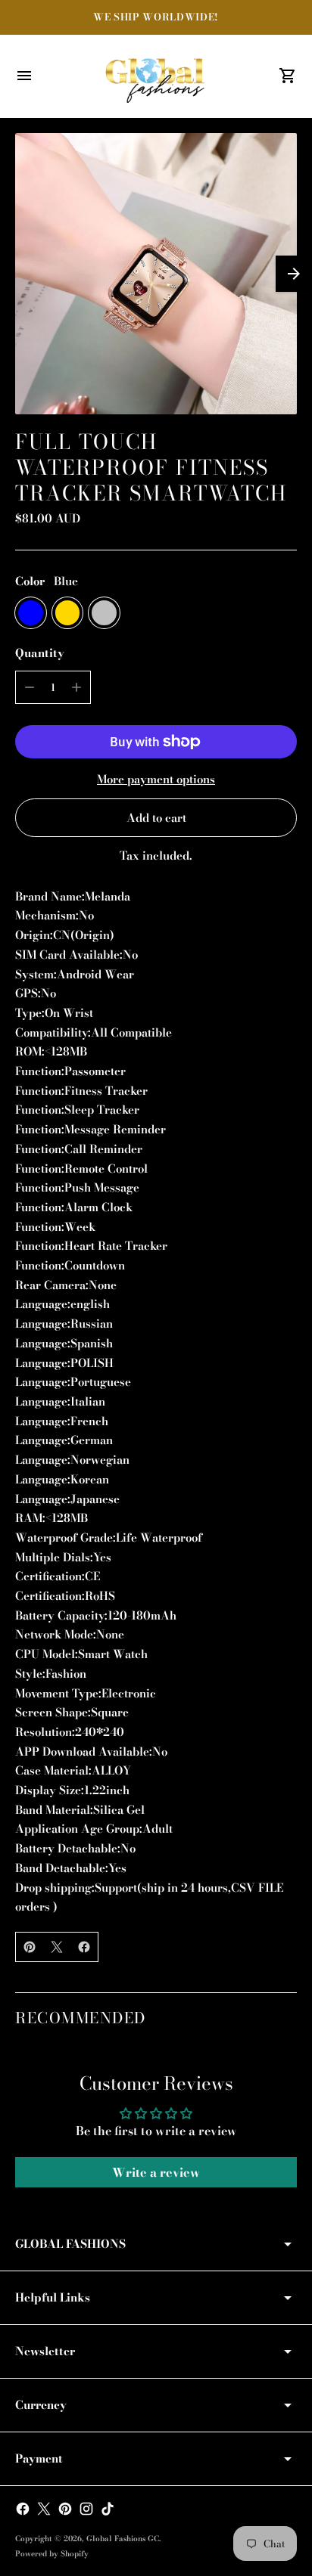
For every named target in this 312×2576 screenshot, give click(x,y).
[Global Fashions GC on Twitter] (44, 2509)
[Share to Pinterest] (30, 1947)
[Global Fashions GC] (156, 76)
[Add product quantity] (76, 687)
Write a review (156, 2172)
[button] (294, 274)
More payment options (156, 779)
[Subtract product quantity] (30, 687)
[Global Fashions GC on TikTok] (108, 2509)
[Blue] (31, 613)
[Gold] (68, 613)
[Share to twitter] (57, 1947)
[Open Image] (156, 274)
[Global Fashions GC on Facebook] (23, 2509)
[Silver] (104, 613)
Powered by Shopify (52, 2554)
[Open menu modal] (24, 76)
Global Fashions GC (123, 2539)
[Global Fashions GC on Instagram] (86, 2509)
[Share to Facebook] (84, 1947)
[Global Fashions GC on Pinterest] (65, 2509)
